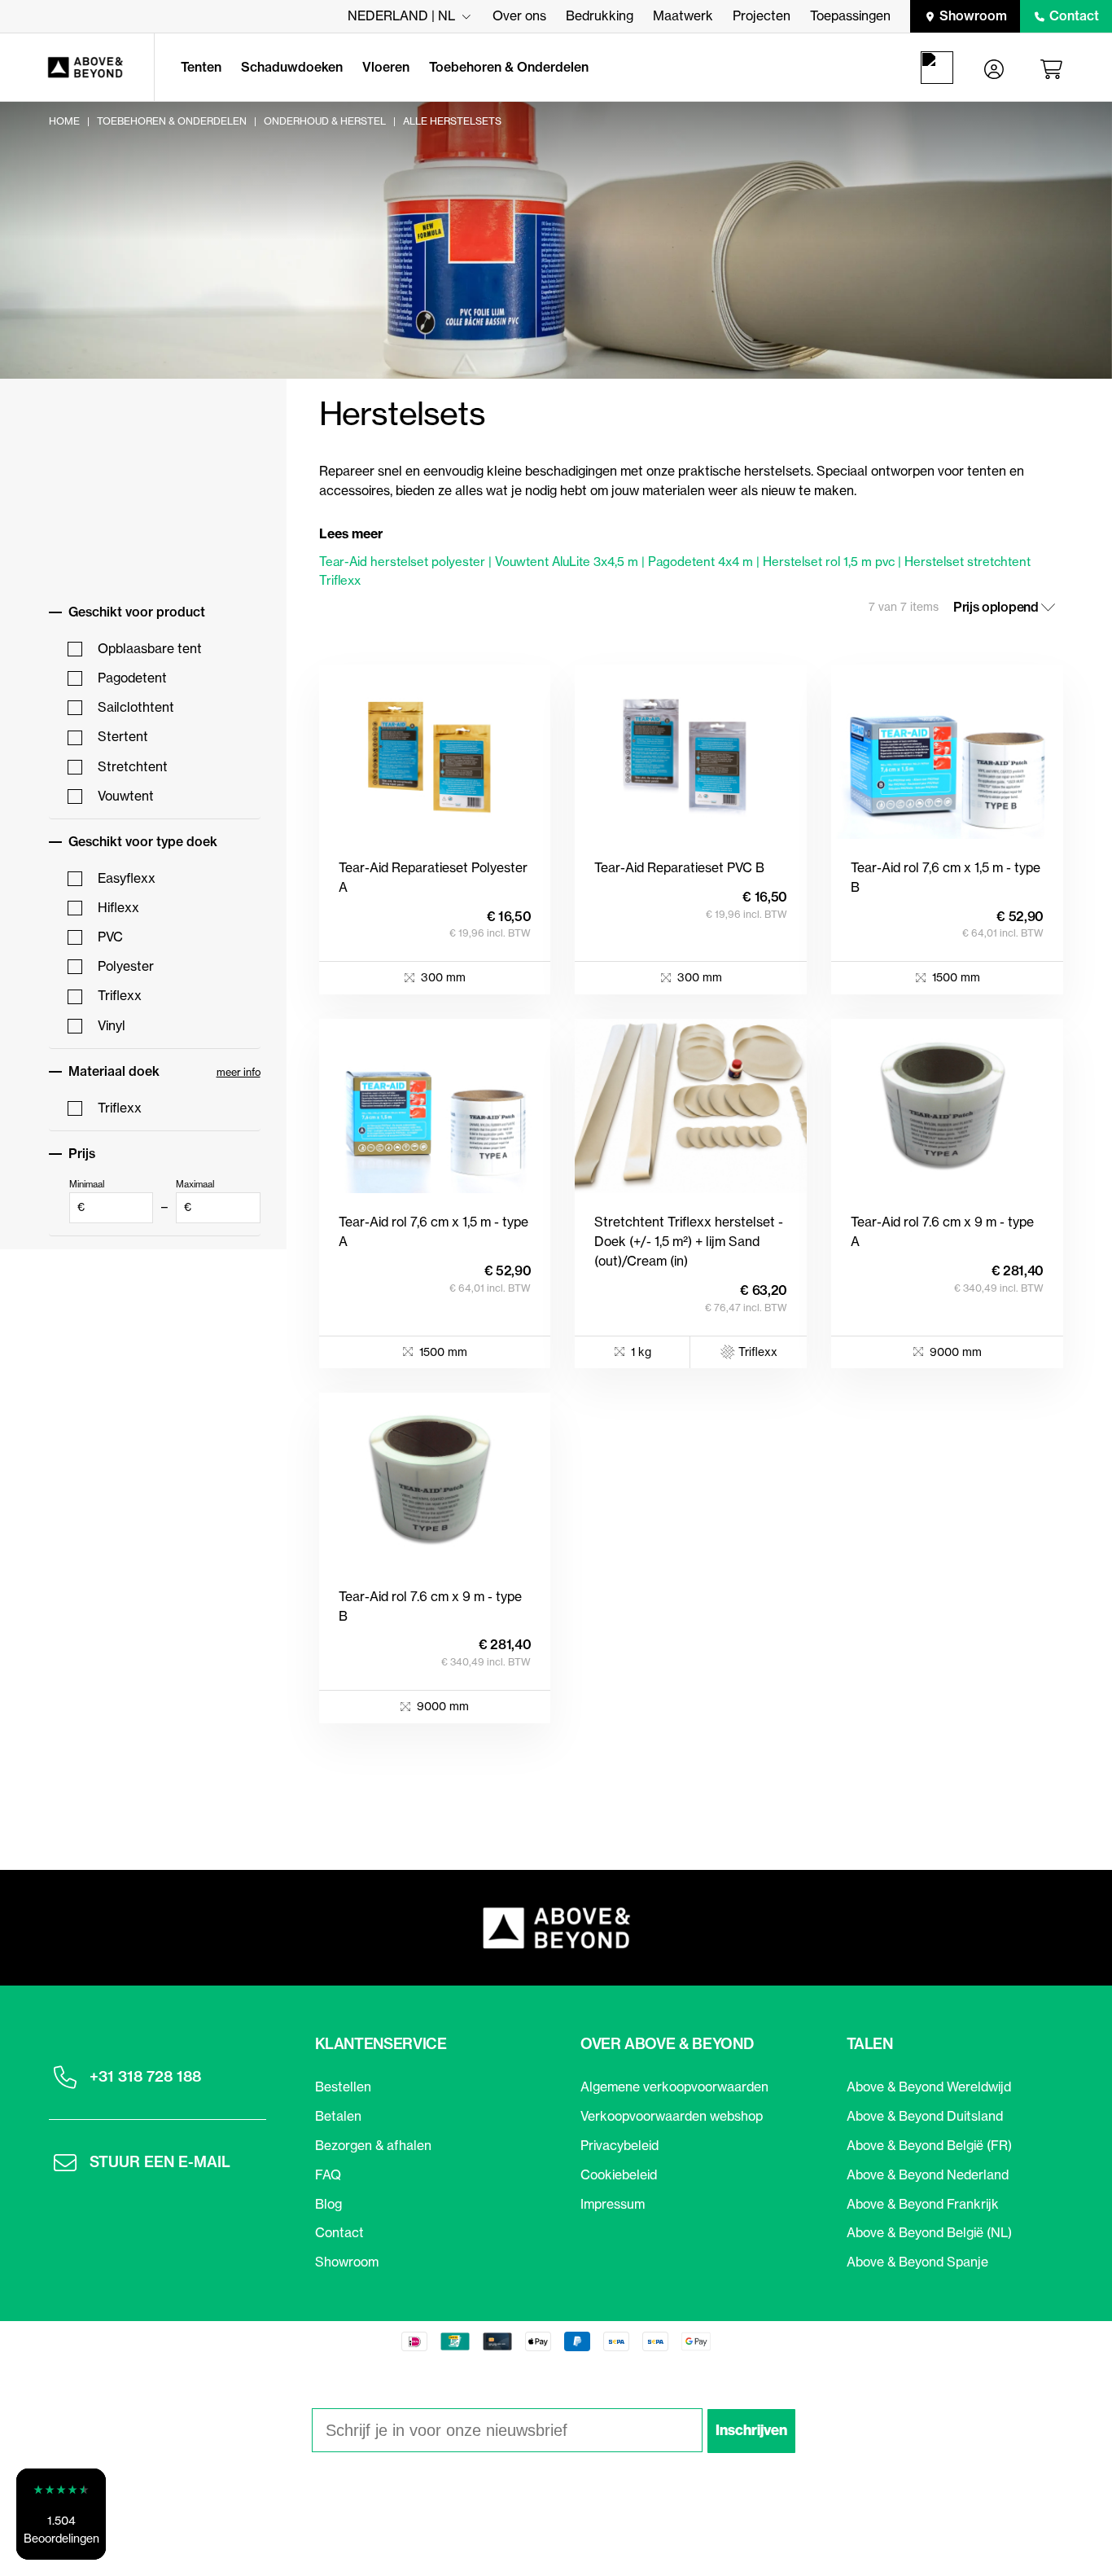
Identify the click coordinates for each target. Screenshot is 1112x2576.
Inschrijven (751, 2430)
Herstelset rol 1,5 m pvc (829, 562)
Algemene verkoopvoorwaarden (674, 2087)
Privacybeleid (619, 2145)
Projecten (762, 15)
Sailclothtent (136, 707)
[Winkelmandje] (1054, 68)
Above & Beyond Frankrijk (923, 2204)
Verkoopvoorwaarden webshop (672, 2116)
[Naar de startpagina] (77, 68)
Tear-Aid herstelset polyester (402, 562)
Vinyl (112, 1025)
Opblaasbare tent (150, 648)
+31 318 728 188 (145, 2076)
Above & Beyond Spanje (917, 2262)
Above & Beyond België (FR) (929, 2145)
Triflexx (120, 995)
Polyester (126, 966)
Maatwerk (683, 15)
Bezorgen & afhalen (373, 2145)
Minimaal (87, 1196)
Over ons (519, 15)
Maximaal (195, 1196)
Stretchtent (133, 766)
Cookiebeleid (619, 2174)
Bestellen (343, 2087)
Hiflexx (118, 907)
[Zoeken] (940, 68)
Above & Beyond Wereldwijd (929, 2087)
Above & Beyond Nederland (928, 2174)
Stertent (123, 736)
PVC (110, 937)
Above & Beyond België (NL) (929, 2232)
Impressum (613, 2204)
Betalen (338, 2116)
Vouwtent (126, 796)
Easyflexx (127, 878)
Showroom (973, 15)
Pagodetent (132, 678)
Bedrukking (600, 15)
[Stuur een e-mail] (65, 2162)
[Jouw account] (994, 68)
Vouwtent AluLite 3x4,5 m (567, 562)
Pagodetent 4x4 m (700, 562)
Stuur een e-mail (160, 2162)
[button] (61, 2514)
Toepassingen (850, 15)
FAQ (328, 2174)
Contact (1074, 15)
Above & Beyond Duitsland (925, 2116)
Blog (328, 2204)
